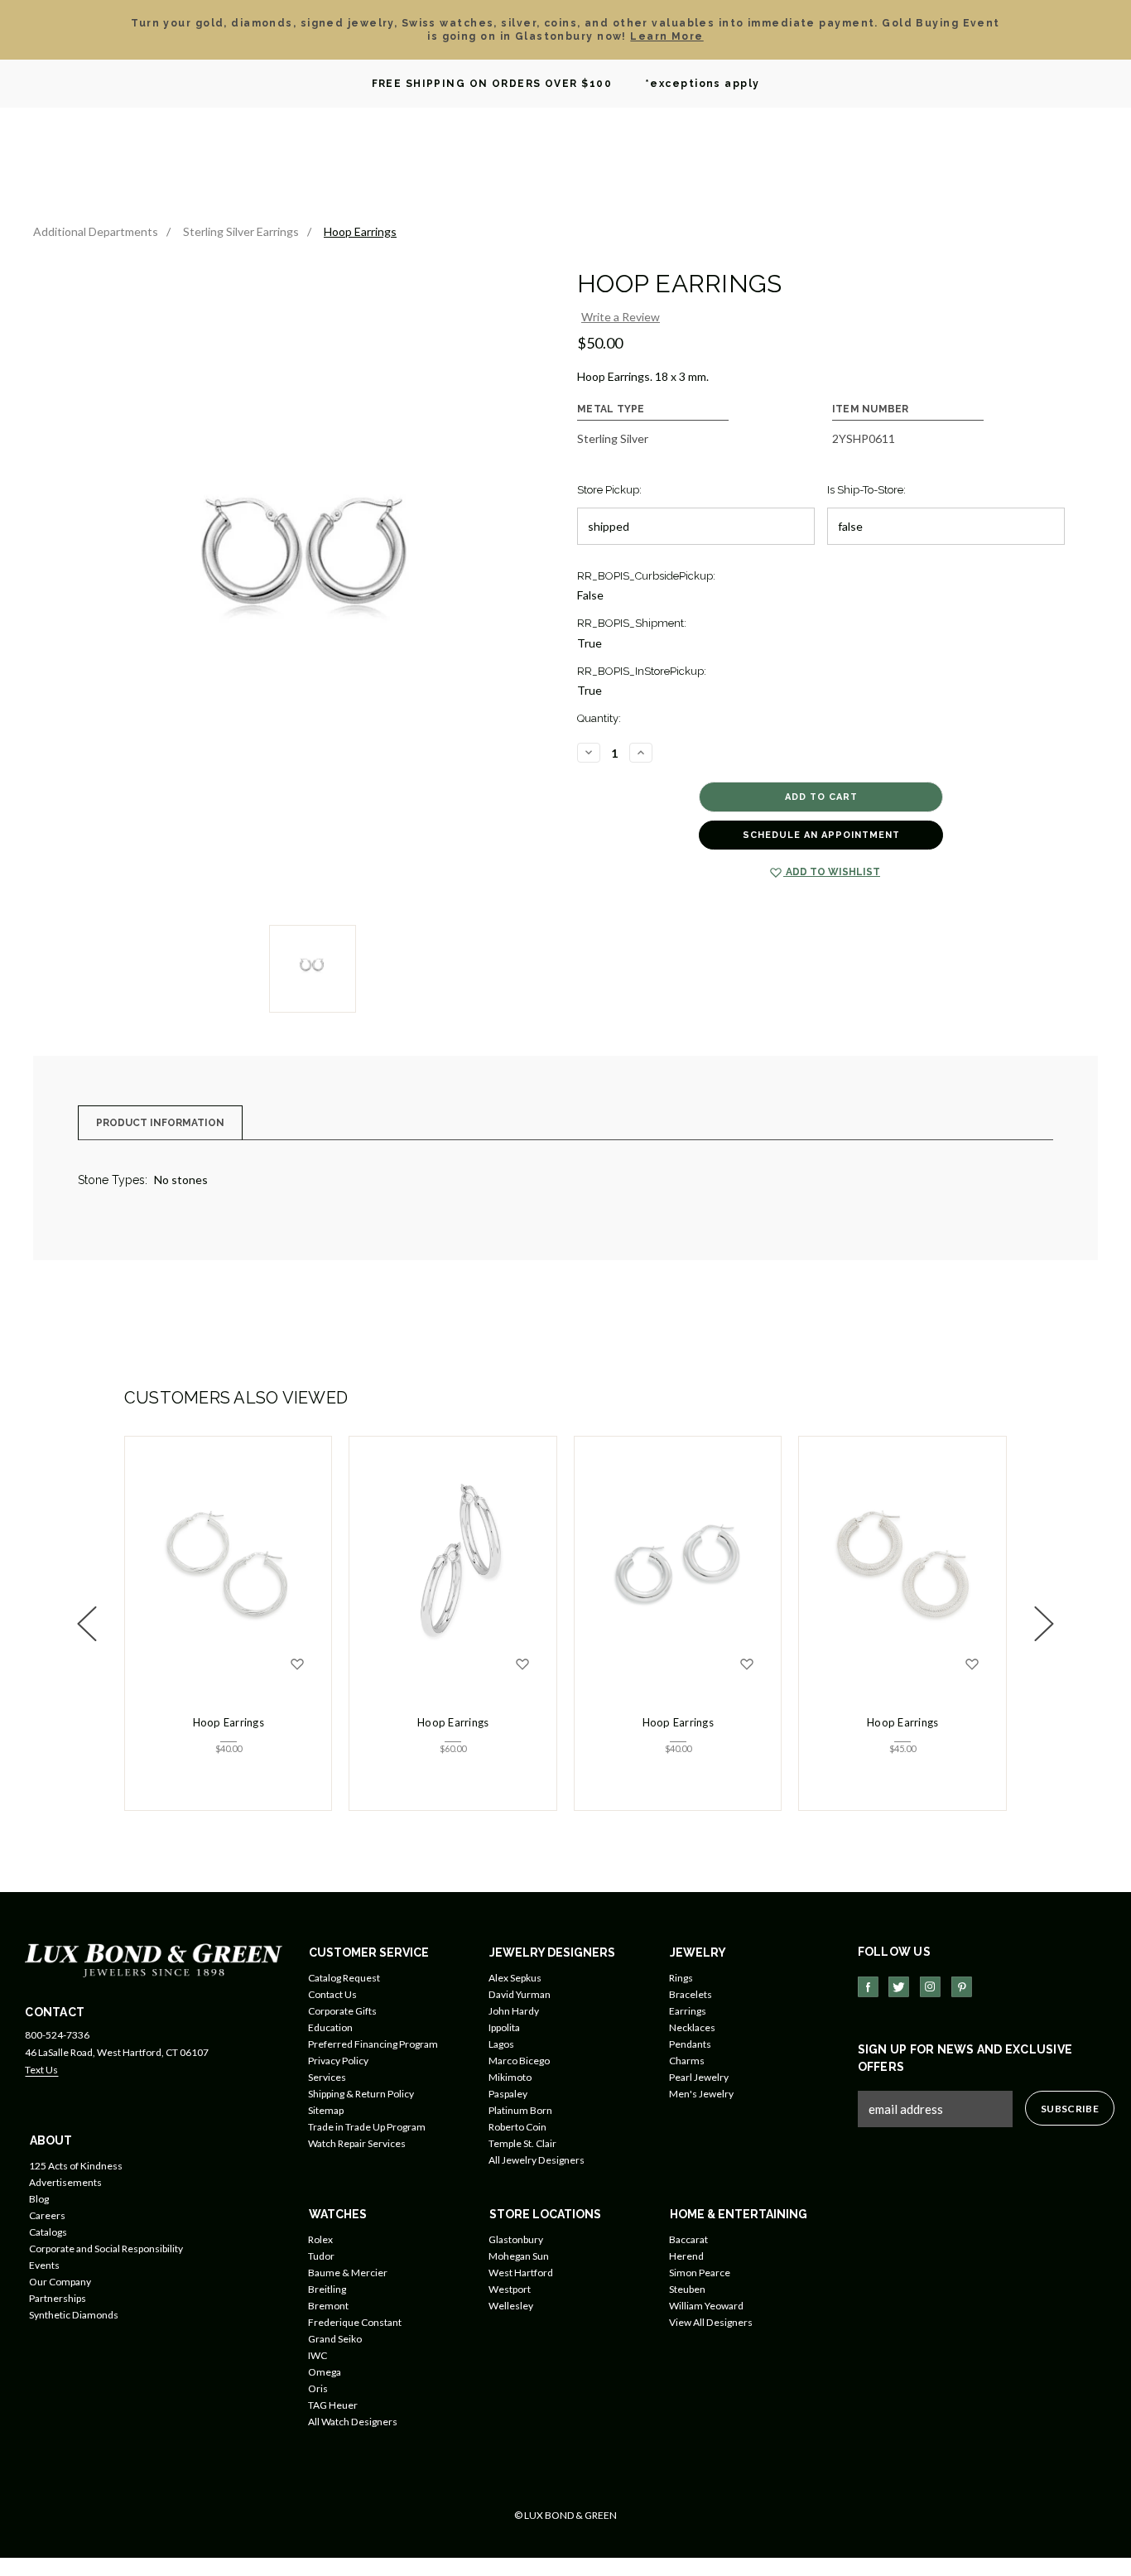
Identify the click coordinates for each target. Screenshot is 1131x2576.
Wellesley (511, 2306)
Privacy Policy (338, 2061)
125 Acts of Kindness (76, 2166)
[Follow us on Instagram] (930, 1987)
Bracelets (691, 1994)
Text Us (41, 2070)
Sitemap (326, 2110)
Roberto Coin (517, 2127)
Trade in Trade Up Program (367, 2127)
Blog (39, 2199)
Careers (47, 2215)
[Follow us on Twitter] (899, 1987)
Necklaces (692, 2027)
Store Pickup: (609, 490)
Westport (510, 2289)
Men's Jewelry (701, 2094)
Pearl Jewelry (699, 2077)
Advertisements (65, 2182)
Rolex (320, 2239)
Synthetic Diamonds (74, 2315)
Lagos (501, 2044)
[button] (87, 1624)
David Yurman (520, 1994)
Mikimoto (510, 2077)
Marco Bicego (519, 2061)
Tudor (321, 2256)
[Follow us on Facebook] (868, 1987)
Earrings (688, 2011)
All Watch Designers (353, 2422)
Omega (325, 2372)
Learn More (667, 36)
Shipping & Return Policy (361, 2094)
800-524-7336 (57, 2035)
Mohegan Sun (519, 2256)
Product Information (160, 1123)
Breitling (327, 2289)
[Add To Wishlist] (297, 1664)
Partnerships (58, 2298)
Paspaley (508, 2094)
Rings (681, 1978)
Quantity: (599, 718)
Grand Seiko (335, 2339)
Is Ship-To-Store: (866, 490)
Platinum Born (520, 2110)
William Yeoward (706, 2306)
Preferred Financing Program (373, 2044)
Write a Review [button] (621, 317)
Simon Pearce (700, 2273)
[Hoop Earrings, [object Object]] (229, 1564)
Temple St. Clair (522, 2143)
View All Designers (711, 2322)
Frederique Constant (355, 2322)
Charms (687, 2061)
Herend (686, 2256)
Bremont (328, 2306)
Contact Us (332, 1994)
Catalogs (48, 2232)
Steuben (687, 2289)
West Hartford (521, 2273)
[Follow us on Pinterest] (962, 1987)
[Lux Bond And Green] (154, 1960)
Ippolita (504, 2027)
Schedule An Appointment (821, 835)
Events (44, 2265)
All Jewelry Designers (537, 2160)
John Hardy (514, 2011)
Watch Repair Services (357, 2143)
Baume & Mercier (348, 2273)
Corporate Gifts (342, 2011)
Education (330, 2027)
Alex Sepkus (515, 1978)
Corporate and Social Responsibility (106, 2249)
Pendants (690, 2044)
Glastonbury (516, 2239)
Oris (318, 2388)
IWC (318, 2355)
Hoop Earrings (229, 1722)
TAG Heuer (333, 2405)
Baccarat (688, 2239)
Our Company (60, 2282)
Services (327, 2077)
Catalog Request (344, 1978)
